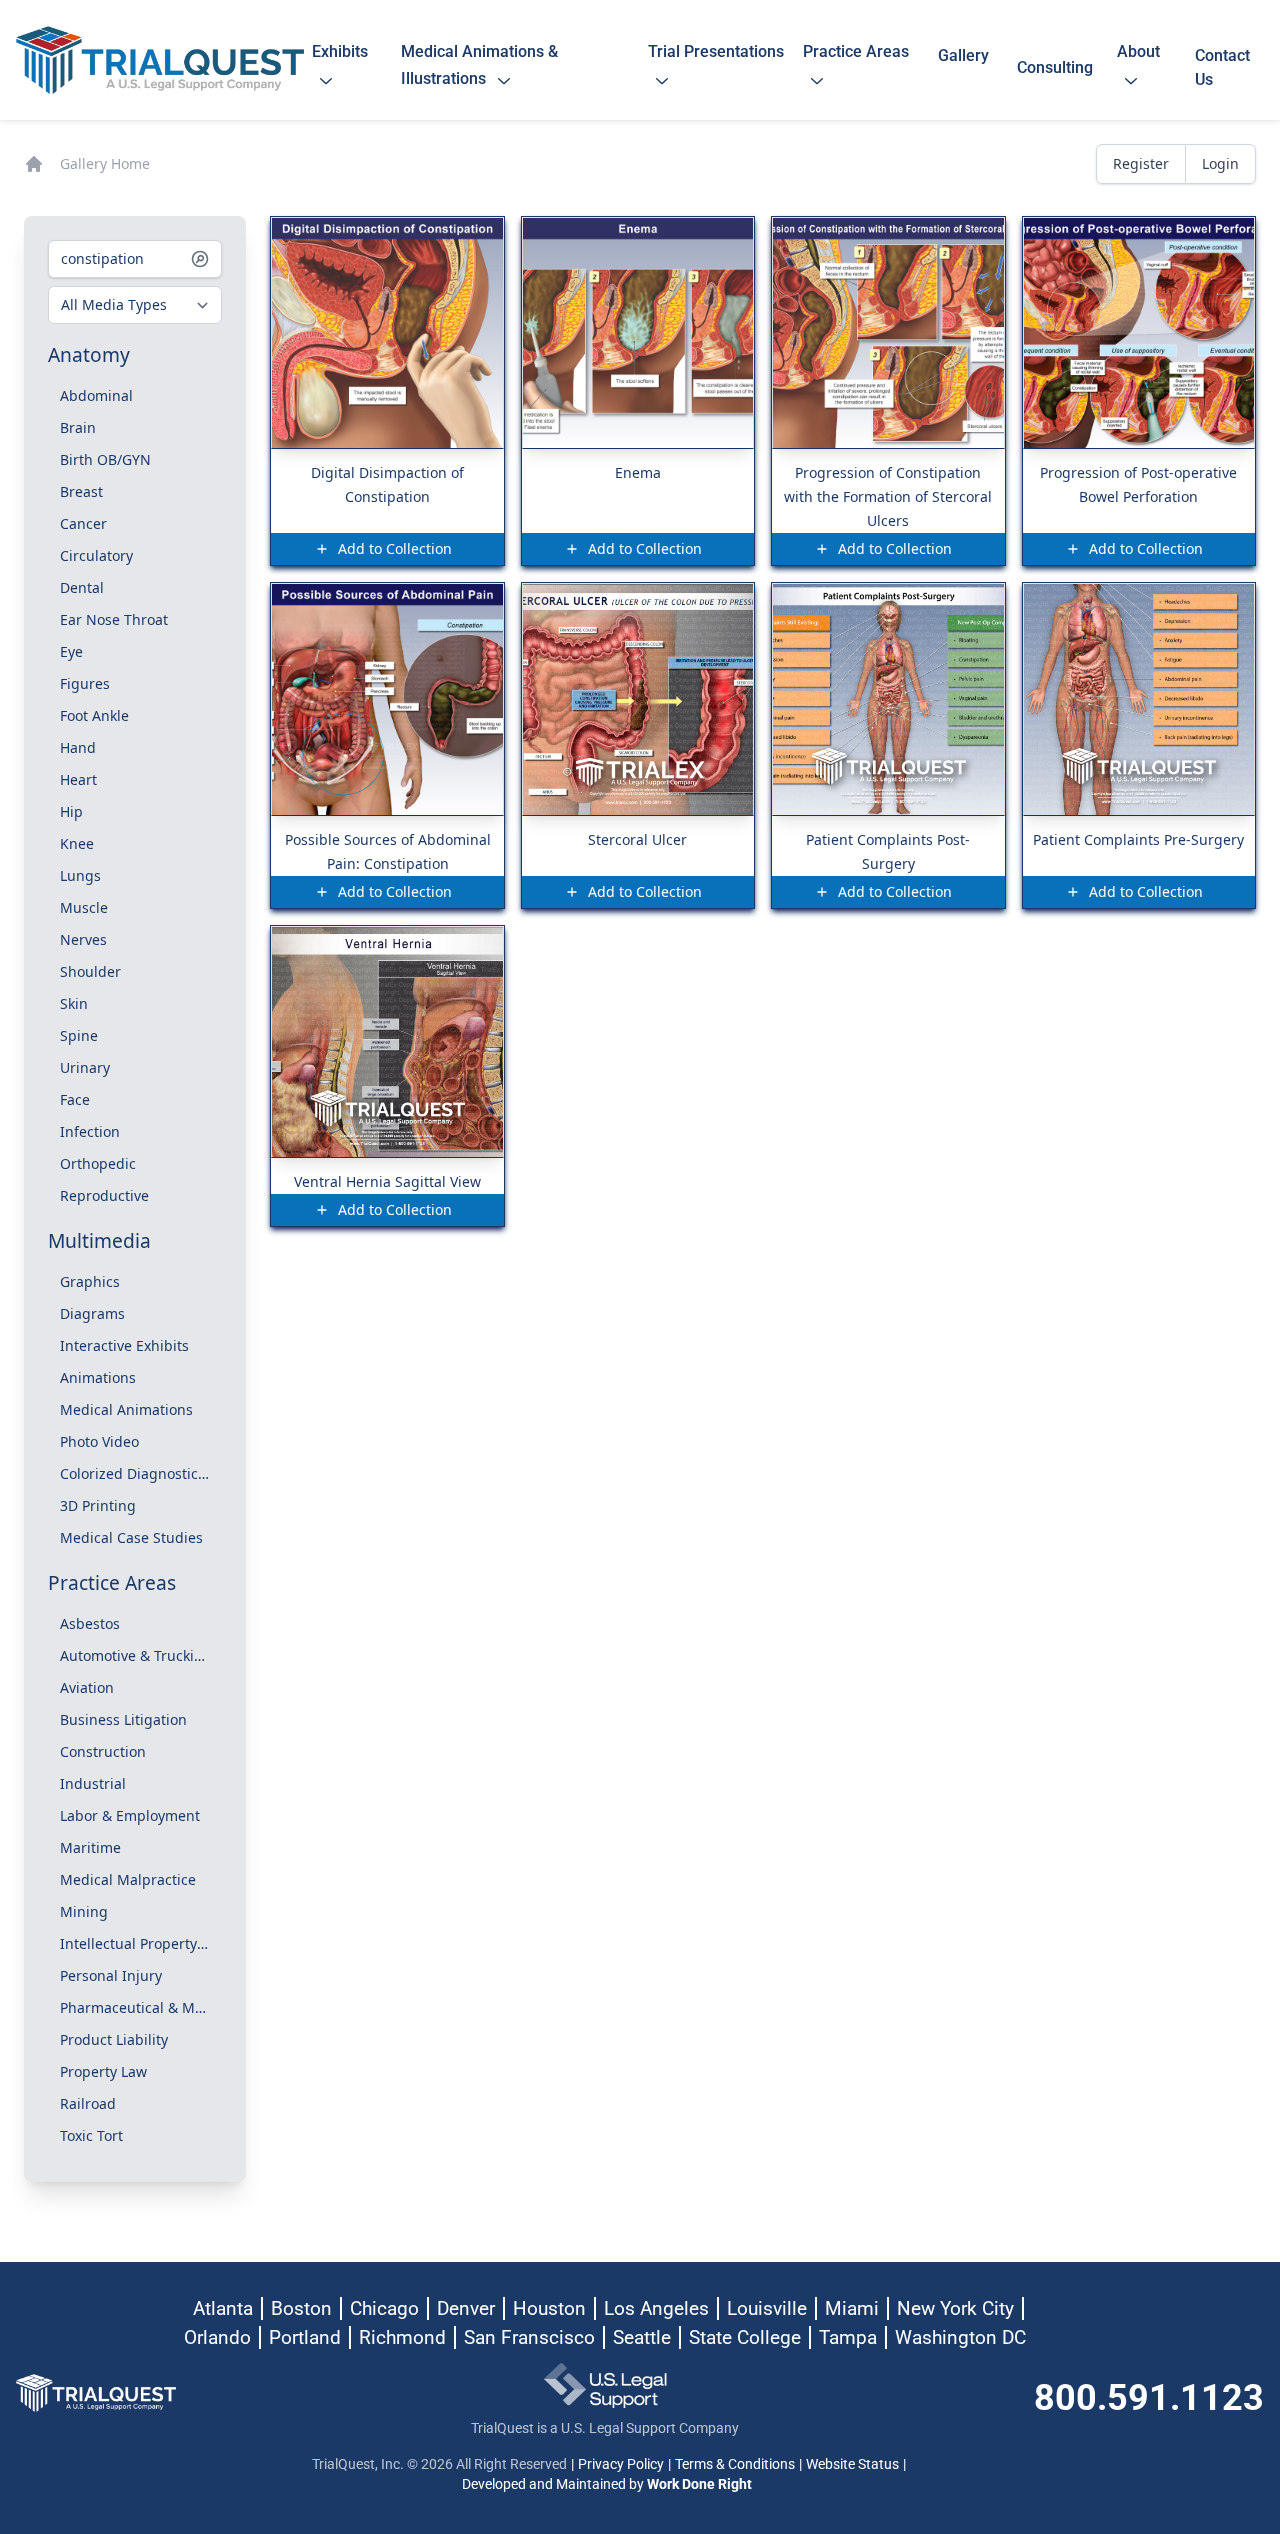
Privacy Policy (621, 2464)
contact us (1222, 67)
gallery (963, 67)
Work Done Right (699, 2484)
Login (1220, 163)
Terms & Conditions (735, 2464)
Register (1141, 163)
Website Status (852, 2464)
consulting (1055, 67)
